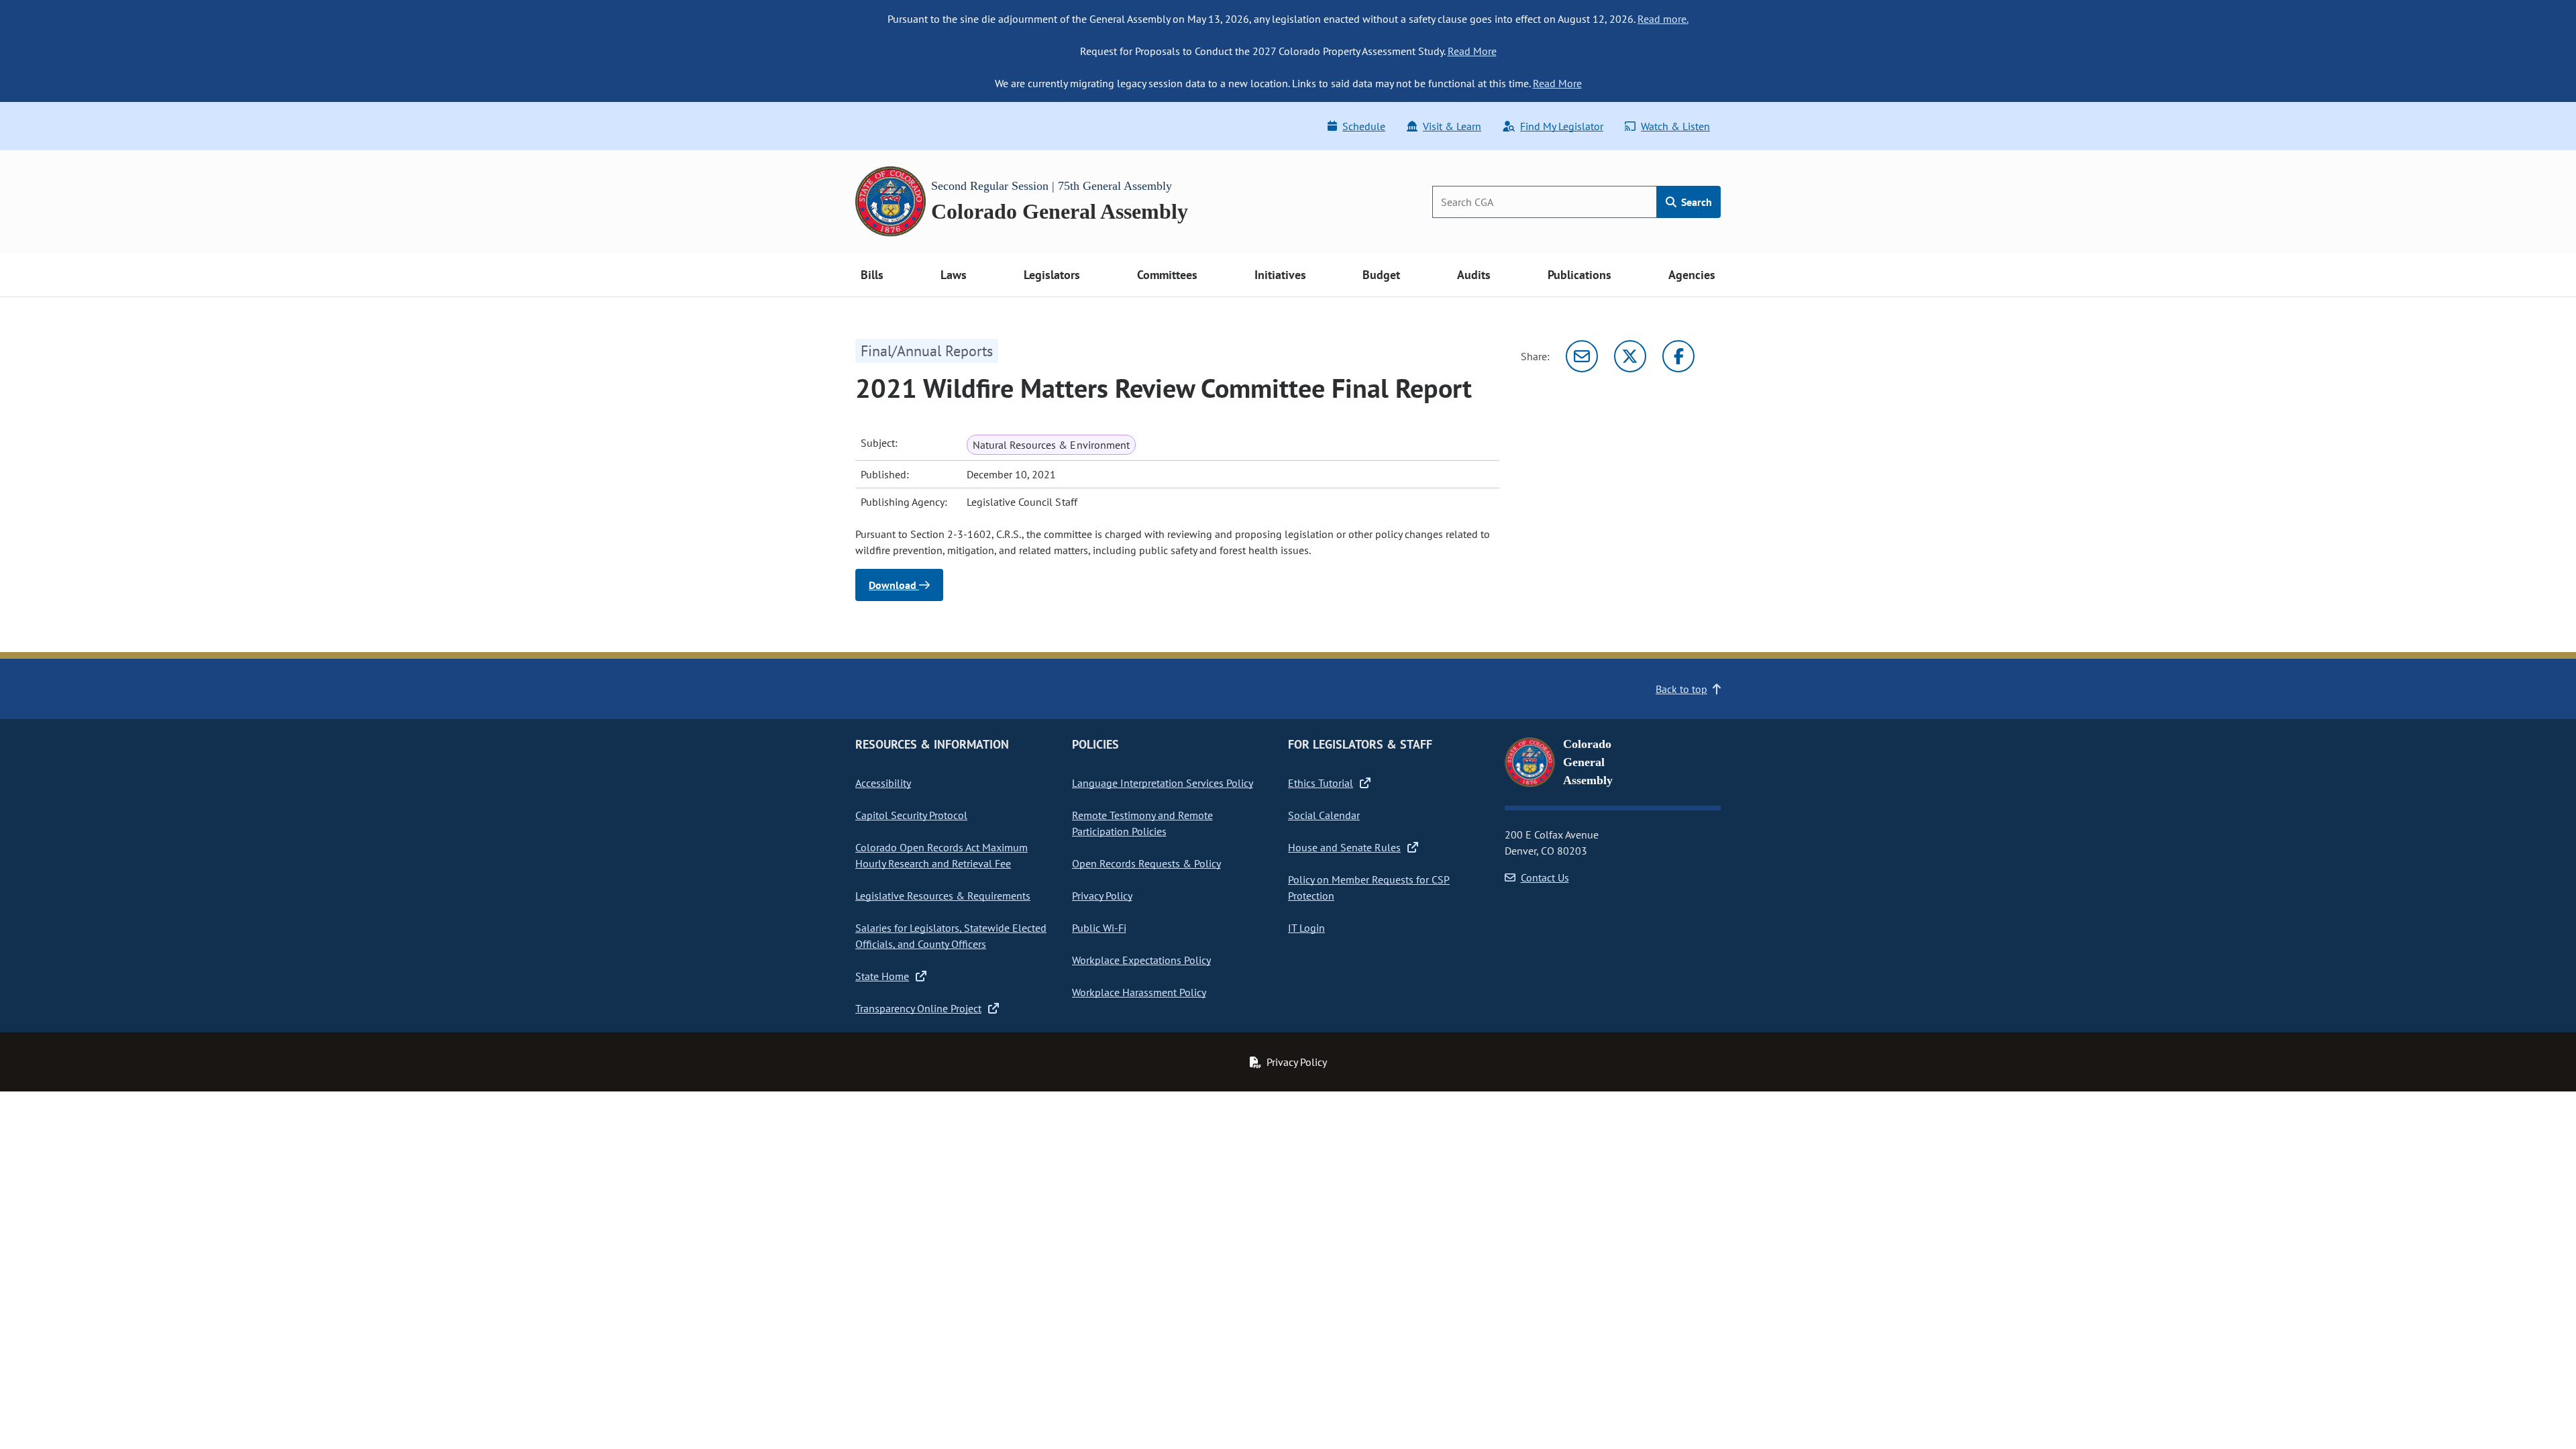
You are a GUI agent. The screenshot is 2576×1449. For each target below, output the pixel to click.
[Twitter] (1630, 356)
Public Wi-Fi (1099, 928)
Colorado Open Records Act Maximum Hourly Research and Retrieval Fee (942, 855)
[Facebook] (1678, 356)
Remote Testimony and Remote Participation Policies (1142, 823)
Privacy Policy (1102, 896)
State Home (882, 976)
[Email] (1582, 356)
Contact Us (1545, 877)
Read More (1472, 51)
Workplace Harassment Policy (1139, 992)
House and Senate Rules (1344, 847)
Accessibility (883, 783)
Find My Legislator (1562, 126)
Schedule (1364, 126)
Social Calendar (1324, 815)
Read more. (1663, 19)
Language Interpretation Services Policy (1163, 783)
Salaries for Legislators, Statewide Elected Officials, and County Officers (951, 936)
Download (894, 585)
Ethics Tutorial (1321, 783)
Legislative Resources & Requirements (943, 896)
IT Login (1306, 928)
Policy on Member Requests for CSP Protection (1369, 888)
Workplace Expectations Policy (1141, 960)
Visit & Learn (1452, 126)
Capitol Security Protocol (911, 815)
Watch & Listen (1675, 126)
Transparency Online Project (918, 1008)
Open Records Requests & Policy (1146, 863)
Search (1695, 202)
